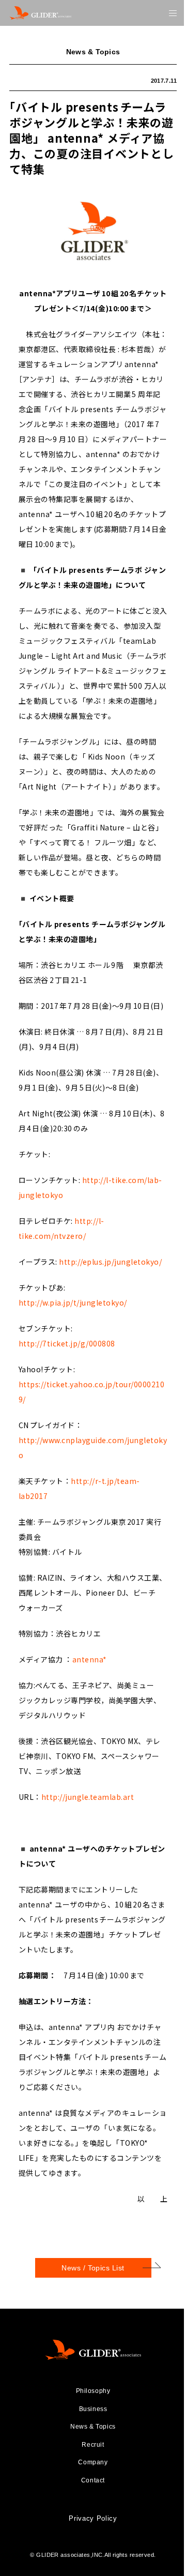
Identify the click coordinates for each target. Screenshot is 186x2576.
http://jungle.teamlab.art (88, 1797)
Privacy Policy (93, 2518)
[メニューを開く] (173, 13)
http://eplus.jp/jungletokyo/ (110, 1262)
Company (93, 2462)
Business (93, 2409)
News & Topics (93, 2427)
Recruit (93, 2445)
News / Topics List (93, 2268)
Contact (93, 2480)
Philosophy (93, 2391)
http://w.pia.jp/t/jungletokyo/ (73, 1302)
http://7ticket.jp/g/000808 (67, 1343)
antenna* (90, 1659)
